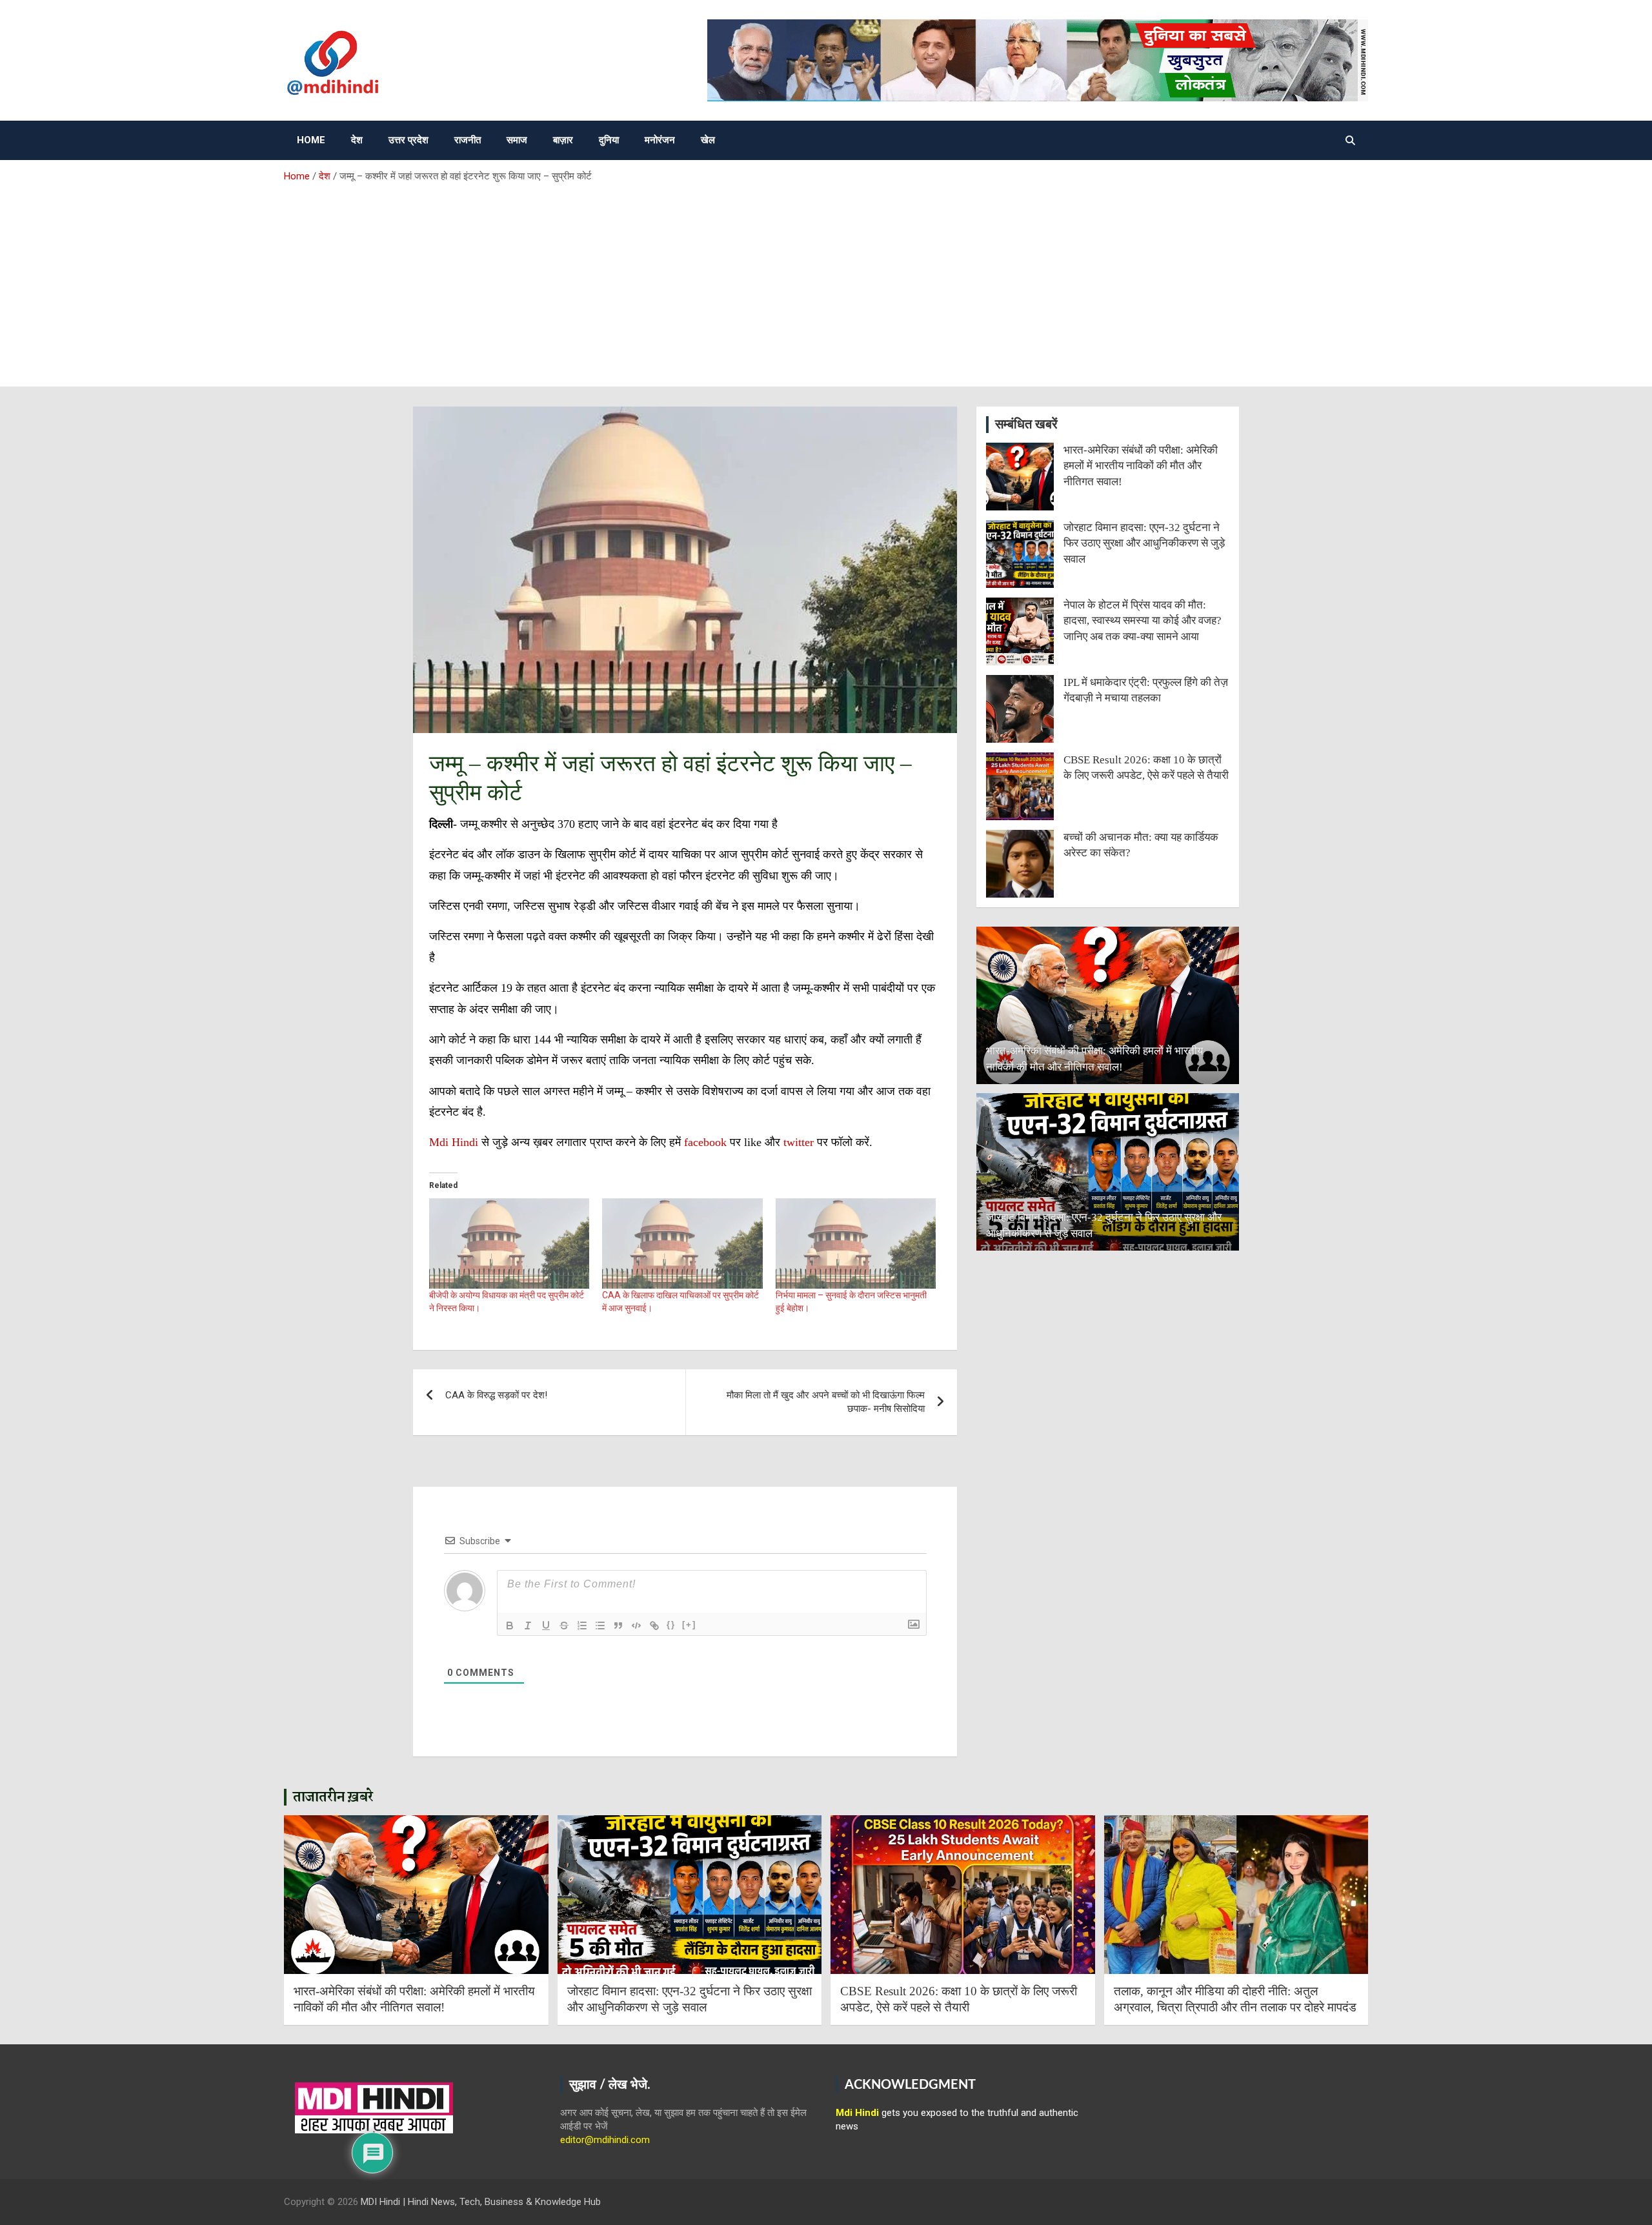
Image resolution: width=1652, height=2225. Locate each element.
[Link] (654, 1626)
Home (311, 140)
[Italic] (528, 1626)
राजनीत (468, 140)
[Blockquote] (618, 1626)
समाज (517, 140)
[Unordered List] (600, 1626)
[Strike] (564, 1626)
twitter (800, 1142)
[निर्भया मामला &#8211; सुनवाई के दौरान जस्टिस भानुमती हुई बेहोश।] (856, 1243)
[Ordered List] (582, 1626)
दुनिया (609, 140)
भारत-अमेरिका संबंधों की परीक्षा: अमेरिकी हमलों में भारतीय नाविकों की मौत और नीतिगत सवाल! (1141, 466)
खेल (708, 140)
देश (357, 140)
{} (671, 1625)
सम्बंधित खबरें (1026, 425)
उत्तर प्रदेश (408, 140)
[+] (689, 1625)
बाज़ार (563, 140)
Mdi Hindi (454, 1142)
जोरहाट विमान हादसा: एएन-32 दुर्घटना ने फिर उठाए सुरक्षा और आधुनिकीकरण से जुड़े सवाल (1144, 543)
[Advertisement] (826, 280)
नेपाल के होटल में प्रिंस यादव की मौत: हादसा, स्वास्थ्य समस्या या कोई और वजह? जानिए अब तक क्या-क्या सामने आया (1143, 621)
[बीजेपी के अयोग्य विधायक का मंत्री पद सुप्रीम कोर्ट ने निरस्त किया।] (509, 1243)
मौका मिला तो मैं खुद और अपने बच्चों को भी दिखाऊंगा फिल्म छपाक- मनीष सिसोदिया (826, 1402)
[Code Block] (636, 1626)
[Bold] (510, 1626)
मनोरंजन (660, 140)
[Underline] (546, 1626)
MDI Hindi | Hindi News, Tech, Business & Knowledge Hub (481, 2202)
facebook (705, 1142)
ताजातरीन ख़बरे (333, 1797)
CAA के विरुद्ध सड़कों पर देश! (496, 1395)
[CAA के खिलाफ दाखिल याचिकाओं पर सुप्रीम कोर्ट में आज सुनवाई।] (682, 1243)
